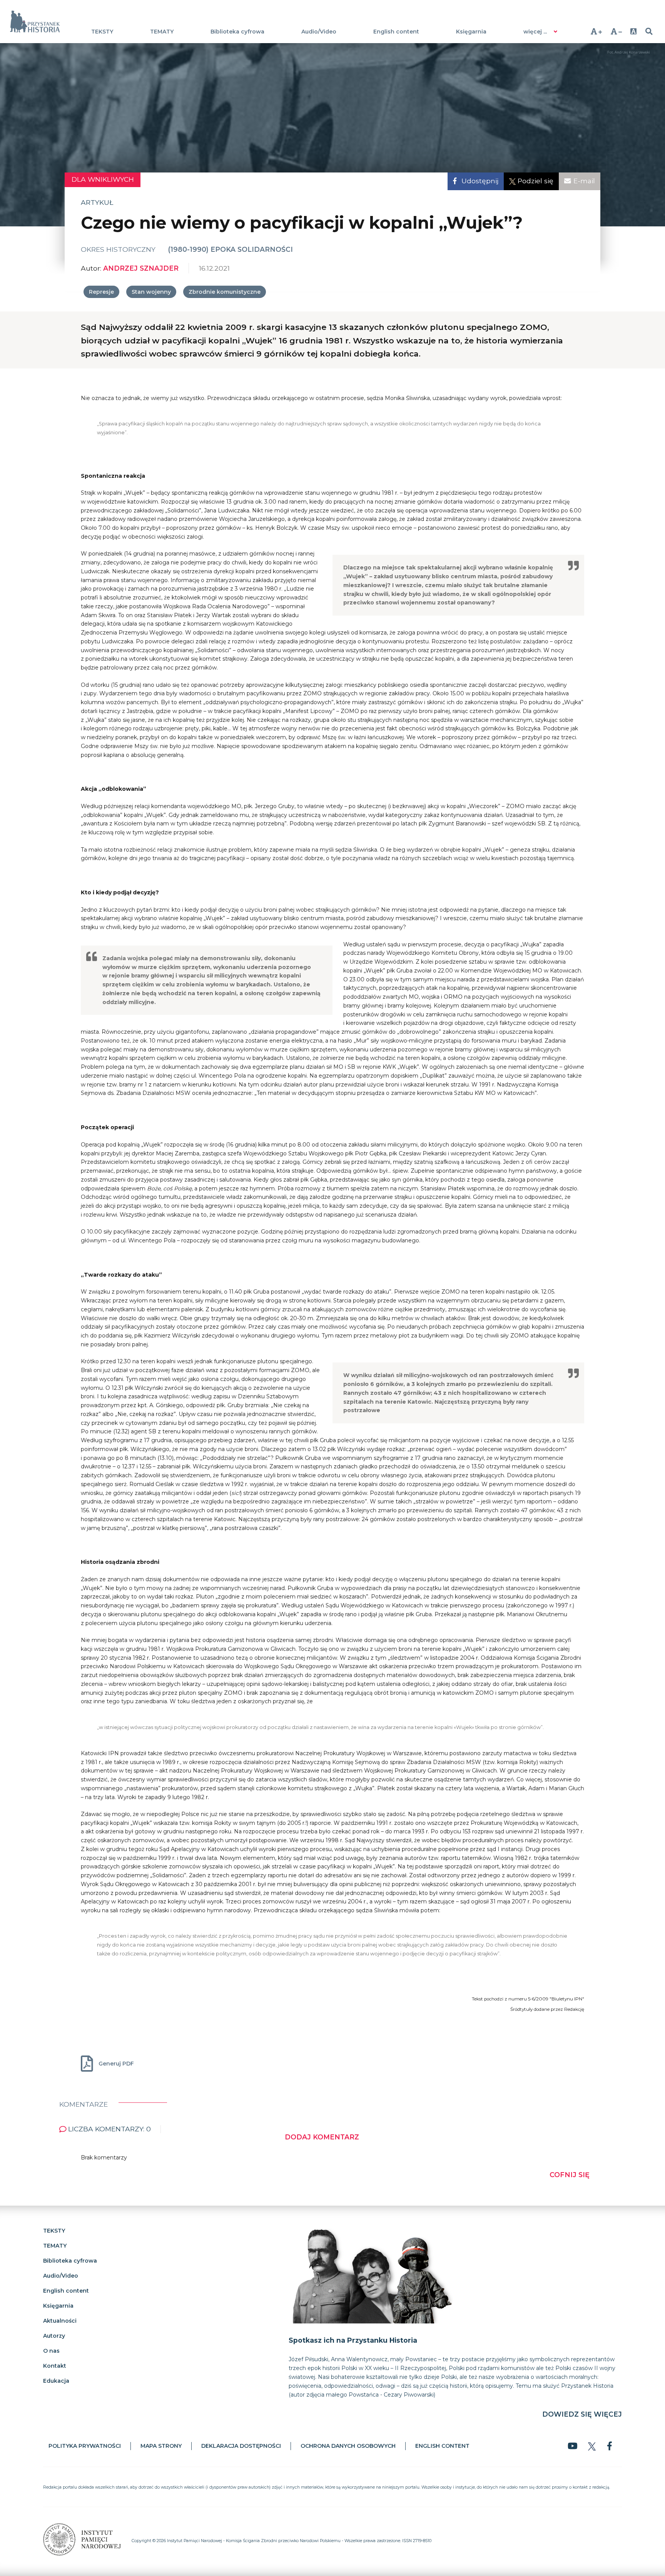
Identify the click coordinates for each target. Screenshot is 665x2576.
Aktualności (60, 2321)
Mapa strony (161, 2446)
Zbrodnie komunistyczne (225, 292)
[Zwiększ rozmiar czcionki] (596, 31)
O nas (51, 2351)
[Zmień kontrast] (634, 31)
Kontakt (55, 2366)
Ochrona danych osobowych (348, 2446)
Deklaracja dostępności (241, 2446)
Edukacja (56, 2381)
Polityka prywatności (85, 2446)
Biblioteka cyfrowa (237, 32)
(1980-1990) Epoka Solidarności (231, 249)
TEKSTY (102, 32)
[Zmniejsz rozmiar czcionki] (616, 31)
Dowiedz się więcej (582, 2414)
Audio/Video (319, 32)
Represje (101, 292)
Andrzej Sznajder (141, 268)
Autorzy (54, 2336)
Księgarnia (471, 32)
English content (396, 32)
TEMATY (162, 32)
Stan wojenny (151, 292)
